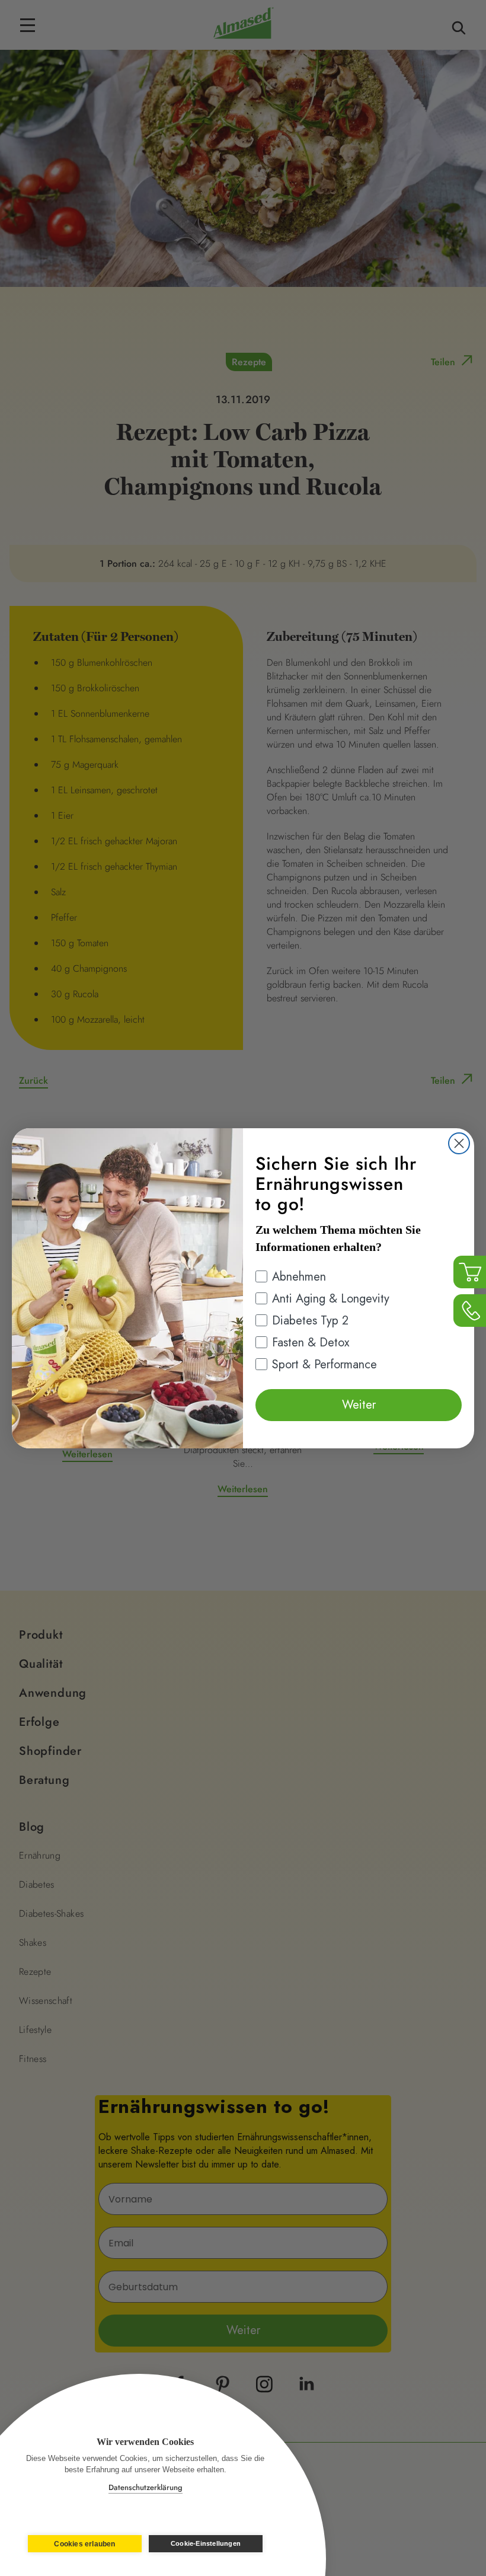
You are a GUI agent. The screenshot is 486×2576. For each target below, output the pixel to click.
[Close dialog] (459, 1143)
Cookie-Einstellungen (206, 2543)
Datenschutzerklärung (146, 2487)
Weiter (359, 1405)
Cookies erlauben (84, 2544)
